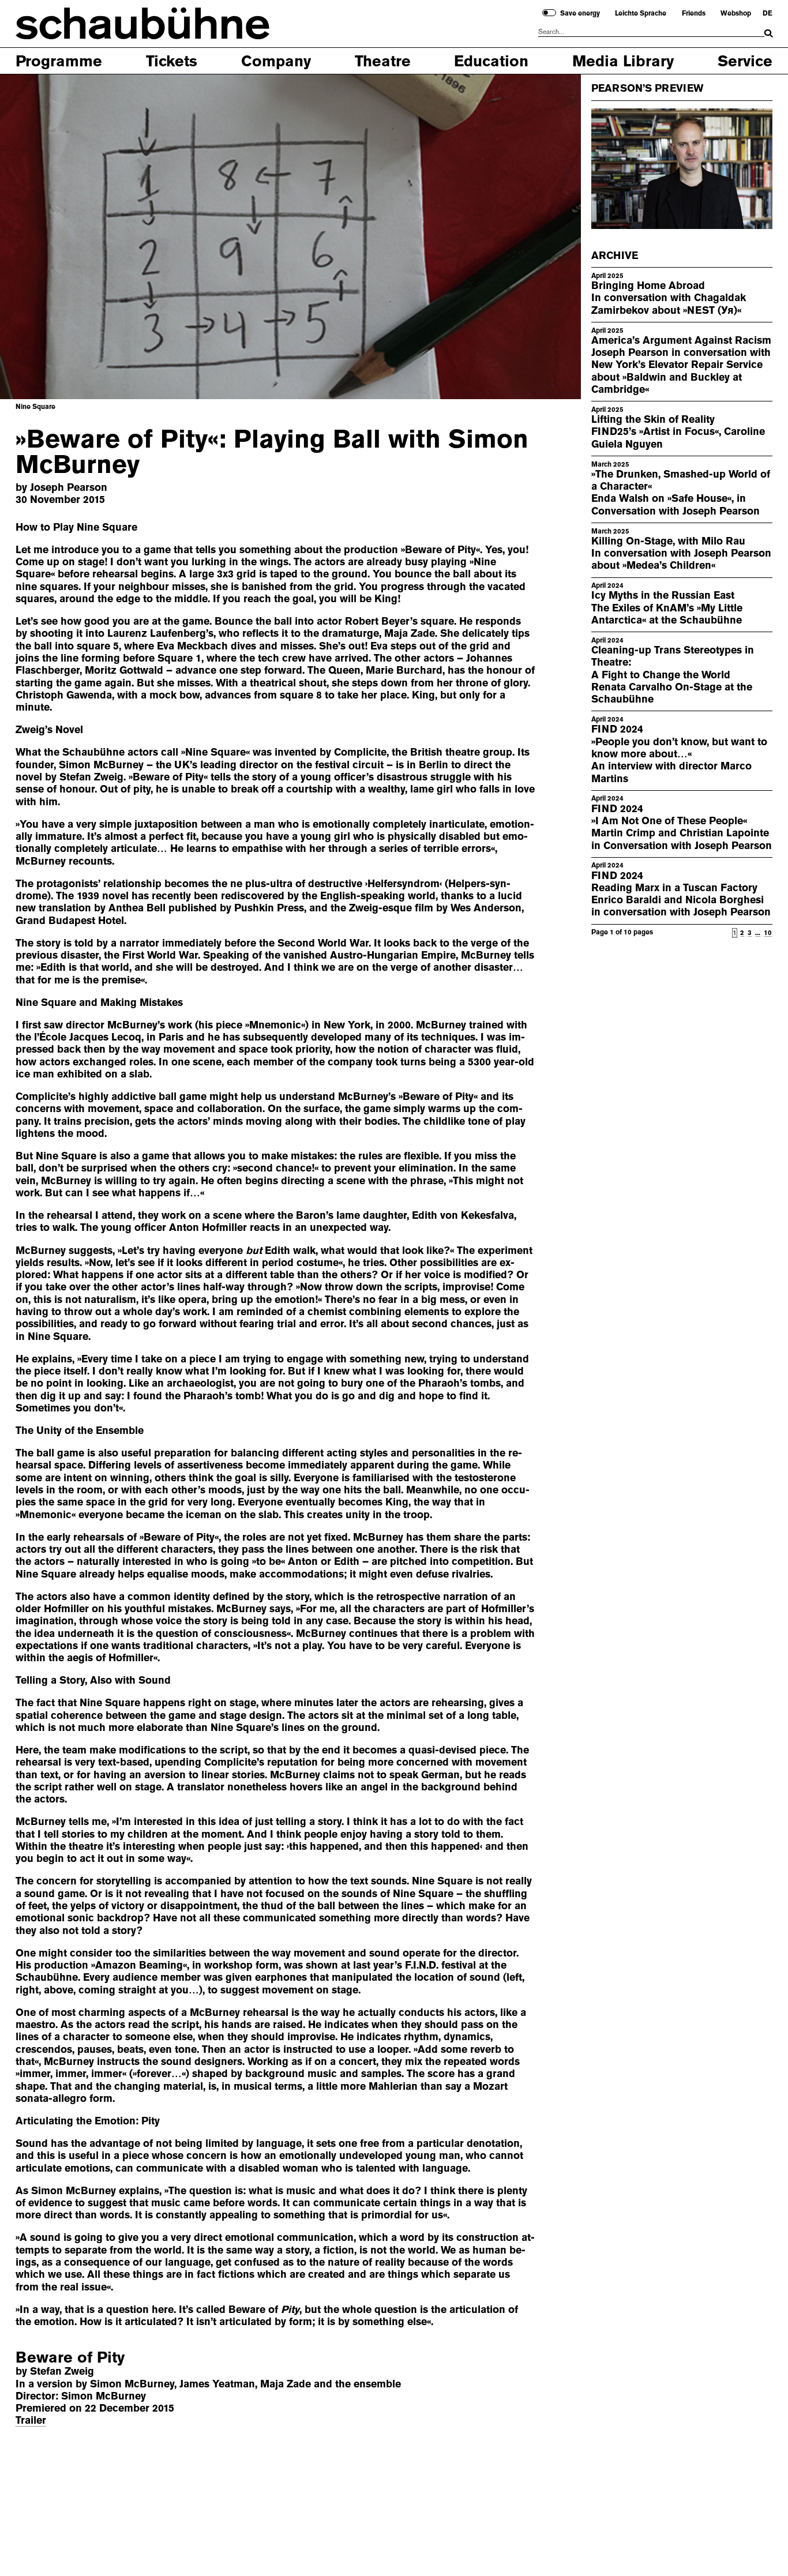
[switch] (549, 13)
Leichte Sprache (641, 13)
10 (768, 933)
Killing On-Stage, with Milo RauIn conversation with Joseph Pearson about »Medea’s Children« (681, 553)
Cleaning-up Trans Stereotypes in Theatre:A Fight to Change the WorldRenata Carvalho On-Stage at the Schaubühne (673, 675)
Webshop (736, 13)
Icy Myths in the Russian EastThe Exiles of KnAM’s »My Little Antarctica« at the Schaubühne (667, 608)
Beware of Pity (70, 2357)
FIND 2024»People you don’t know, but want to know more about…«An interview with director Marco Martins (679, 754)
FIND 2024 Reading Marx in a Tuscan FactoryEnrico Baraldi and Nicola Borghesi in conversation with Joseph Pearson (681, 893)
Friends (694, 13)
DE (768, 13)
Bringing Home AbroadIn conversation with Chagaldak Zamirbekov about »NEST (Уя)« (669, 298)
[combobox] (651, 32)
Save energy (580, 13)
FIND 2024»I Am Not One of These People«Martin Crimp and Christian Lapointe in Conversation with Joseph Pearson (682, 827)
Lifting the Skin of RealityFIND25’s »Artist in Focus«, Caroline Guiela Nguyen (678, 432)
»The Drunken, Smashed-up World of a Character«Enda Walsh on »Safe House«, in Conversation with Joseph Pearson (681, 492)
